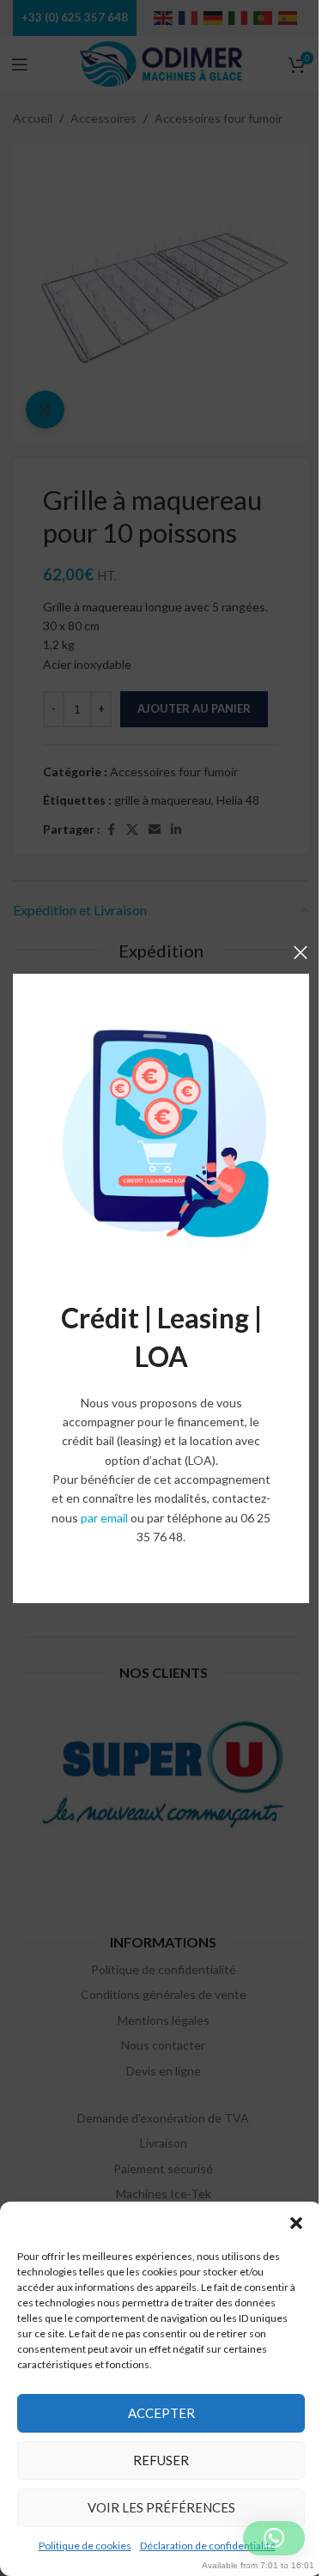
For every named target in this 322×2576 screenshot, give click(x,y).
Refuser (161, 2460)
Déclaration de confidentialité (208, 2546)
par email (104, 1518)
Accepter (161, 2413)
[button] (296, 2223)
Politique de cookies (85, 2546)
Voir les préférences (161, 2507)
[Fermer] (301, 952)
